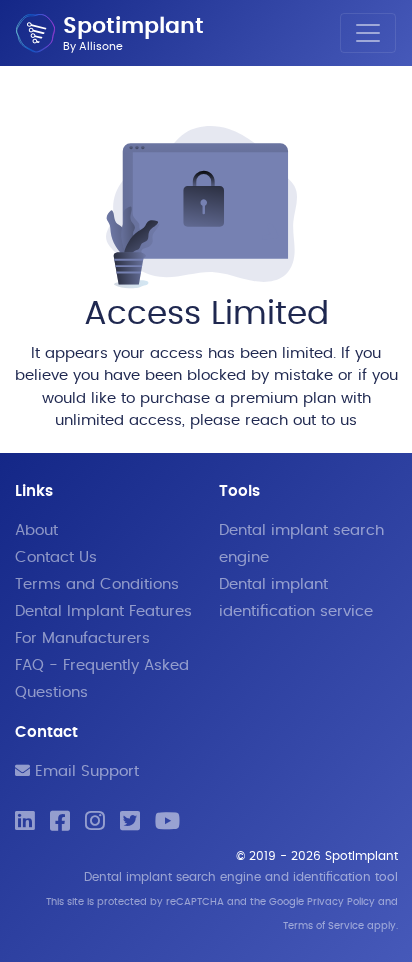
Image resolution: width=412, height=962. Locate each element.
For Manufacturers (82, 638)
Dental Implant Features (103, 611)
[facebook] (60, 822)
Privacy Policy (341, 902)
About (36, 530)
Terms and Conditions (97, 584)
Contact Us (56, 557)
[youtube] (167, 822)
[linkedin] (25, 822)
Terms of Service (323, 926)
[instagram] (95, 822)
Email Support (84, 771)
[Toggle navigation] (368, 33)
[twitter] (130, 822)
